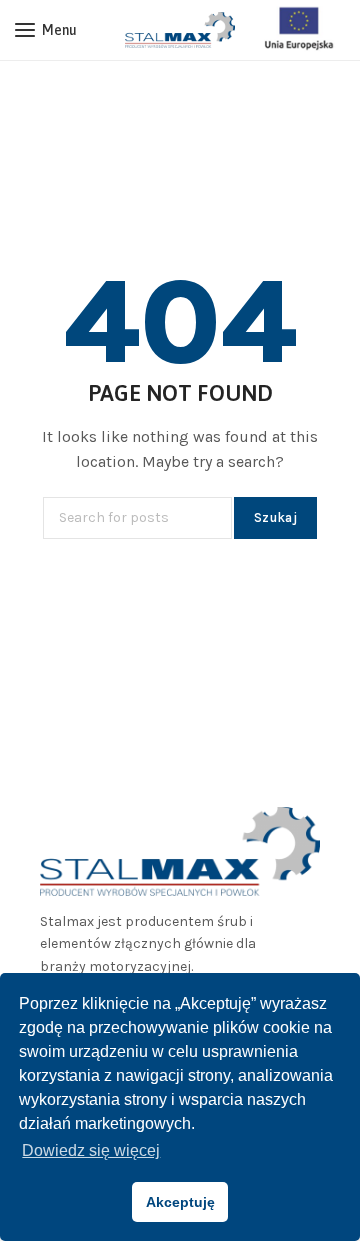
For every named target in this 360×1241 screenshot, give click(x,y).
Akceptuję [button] (180, 1202)
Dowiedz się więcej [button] (91, 1150)
